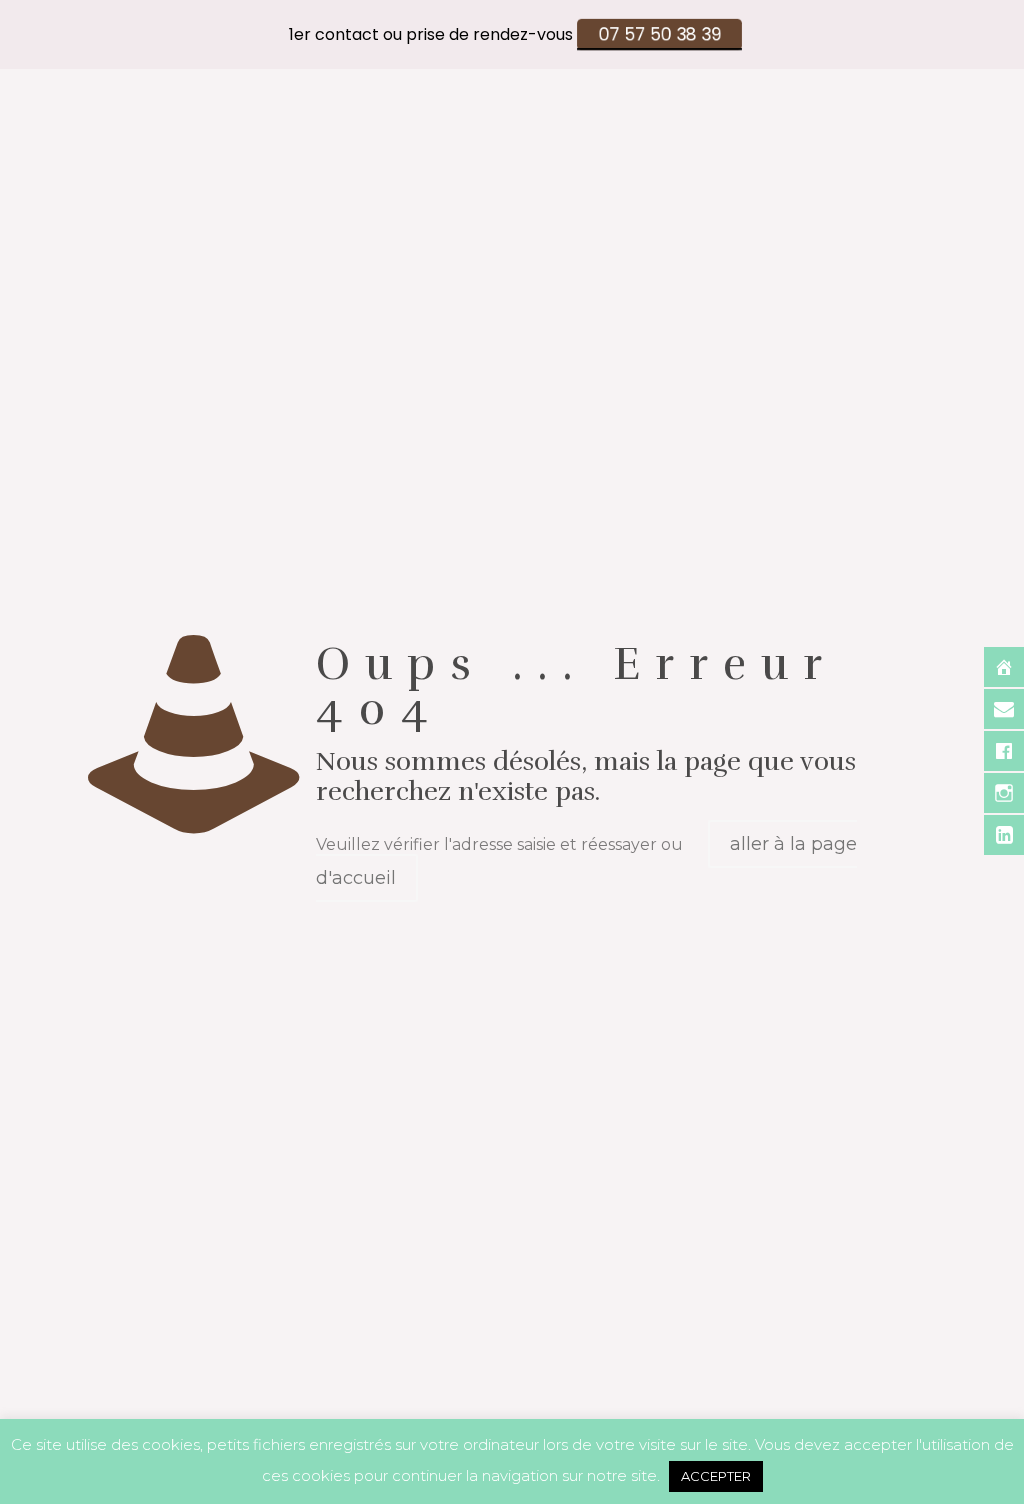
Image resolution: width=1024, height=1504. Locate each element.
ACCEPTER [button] (716, 1476)
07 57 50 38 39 (659, 34)
